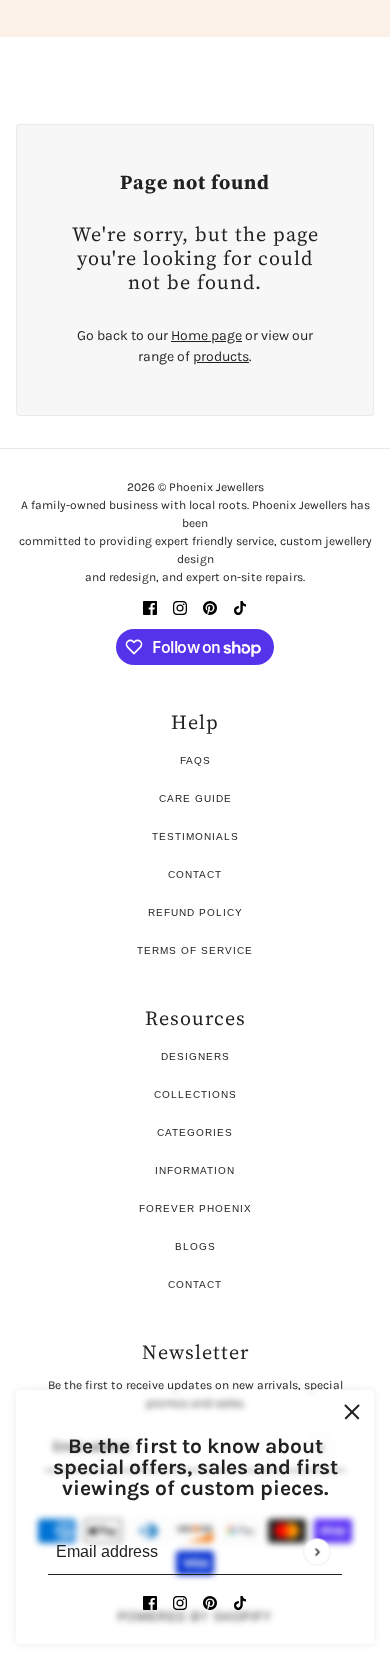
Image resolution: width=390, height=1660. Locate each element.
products (221, 356)
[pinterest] (210, 1601)
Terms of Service (195, 950)
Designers (195, 1056)
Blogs (195, 1246)
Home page (206, 335)
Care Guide (195, 798)
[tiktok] (240, 1601)
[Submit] (316, 1551)
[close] (352, 1412)
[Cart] (363, 64)
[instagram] (180, 1601)
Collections (195, 1094)
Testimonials (195, 836)
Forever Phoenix (195, 1208)
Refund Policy (195, 912)
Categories (195, 1132)
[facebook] (150, 1601)
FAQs (195, 760)
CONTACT (195, 1284)
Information (195, 1170)
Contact (195, 874)
